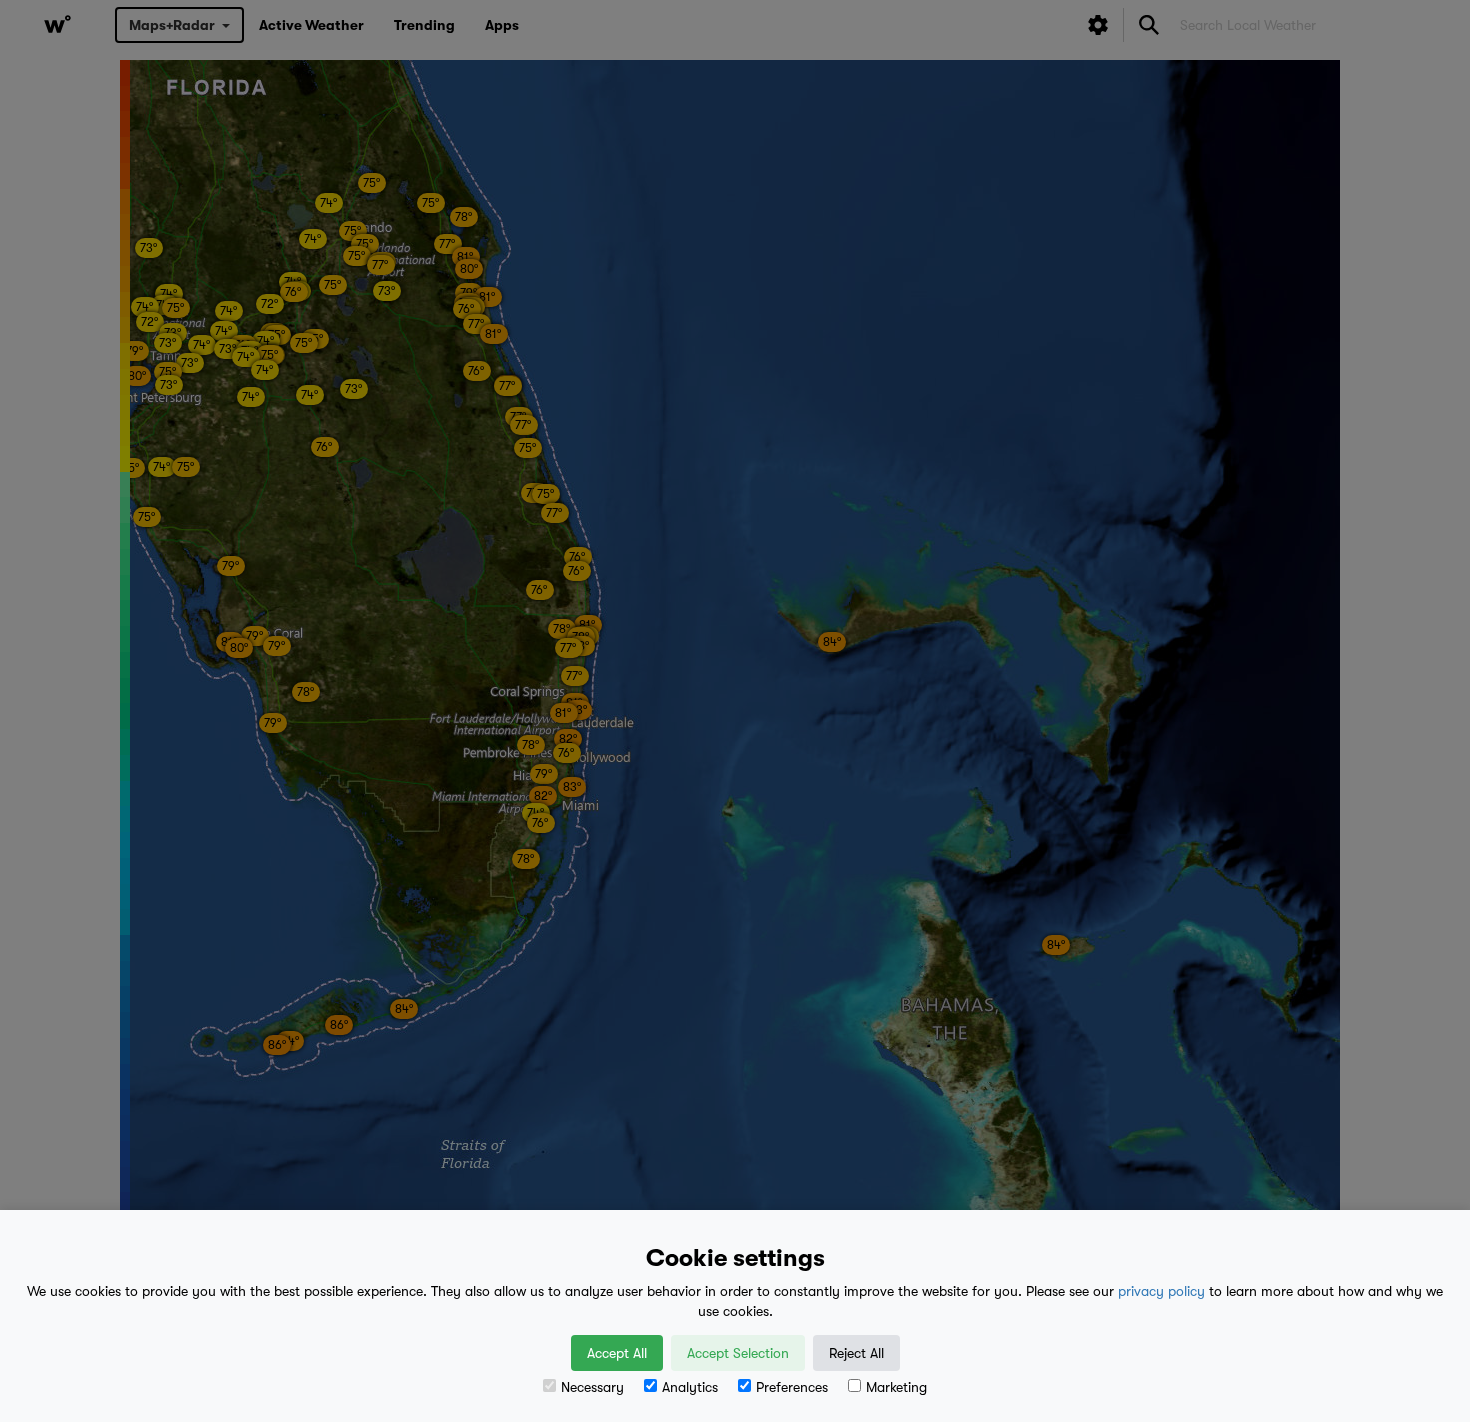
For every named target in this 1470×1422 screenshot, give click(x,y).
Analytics (690, 1387)
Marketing (896, 1387)
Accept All (617, 1353)
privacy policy (1161, 1291)
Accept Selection (738, 1353)
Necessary (592, 1387)
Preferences (792, 1387)
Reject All (856, 1353)
